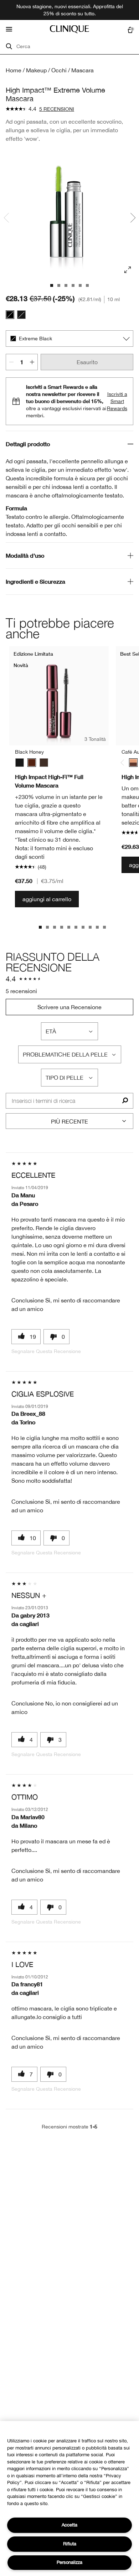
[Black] (21, 315)
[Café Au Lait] (133, 763)
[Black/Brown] (44, 763)
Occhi (59, 70)
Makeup (36, 70)
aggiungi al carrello (47, 899)
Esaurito (87, 362)
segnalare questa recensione (46, 1351)
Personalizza (69, 2562)
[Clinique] (69, 29)
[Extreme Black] (10, 315)
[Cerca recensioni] (125, 1101)
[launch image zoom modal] (128, 270)
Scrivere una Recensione (69, 1007)
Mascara (83, 70)
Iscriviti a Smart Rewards (117, 401)
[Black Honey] (32, 763)
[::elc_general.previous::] (124, 763)
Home (14, 70)
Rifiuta (70, 2544)
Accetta (69, 2525)
